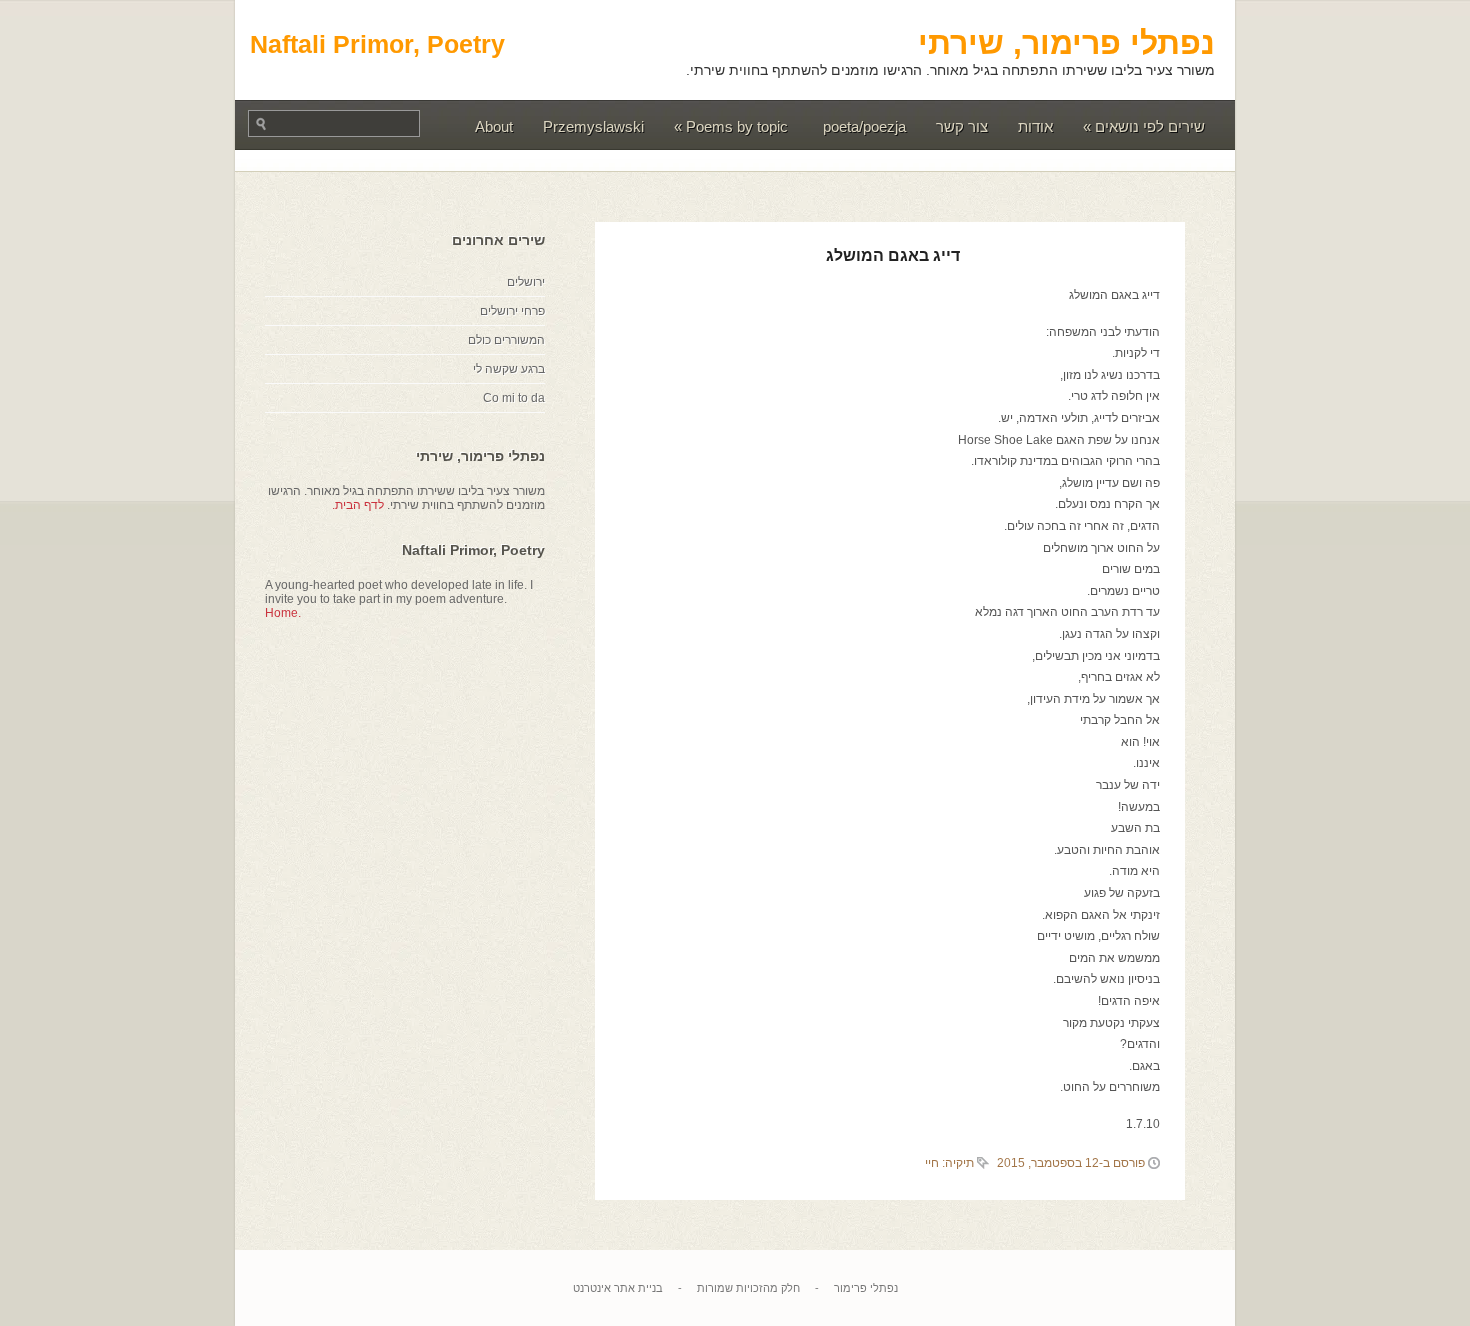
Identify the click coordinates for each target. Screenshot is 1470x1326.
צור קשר (962, 126)
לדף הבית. (358, 505)
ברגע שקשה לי (509, 369)
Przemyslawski (593, 126)
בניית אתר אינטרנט (618, 1288)
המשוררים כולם (506, 340)
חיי (932, 1163)
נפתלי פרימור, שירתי (1066, 43)
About (494, 126)
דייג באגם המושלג (893, 255)
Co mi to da (514, 398)
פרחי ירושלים (512, 311)
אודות (1035, 126)
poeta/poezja (864, 126)
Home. (283, 613)
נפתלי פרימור (866, 1288)
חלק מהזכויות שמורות (748, 1288)
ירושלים (526, 282)
